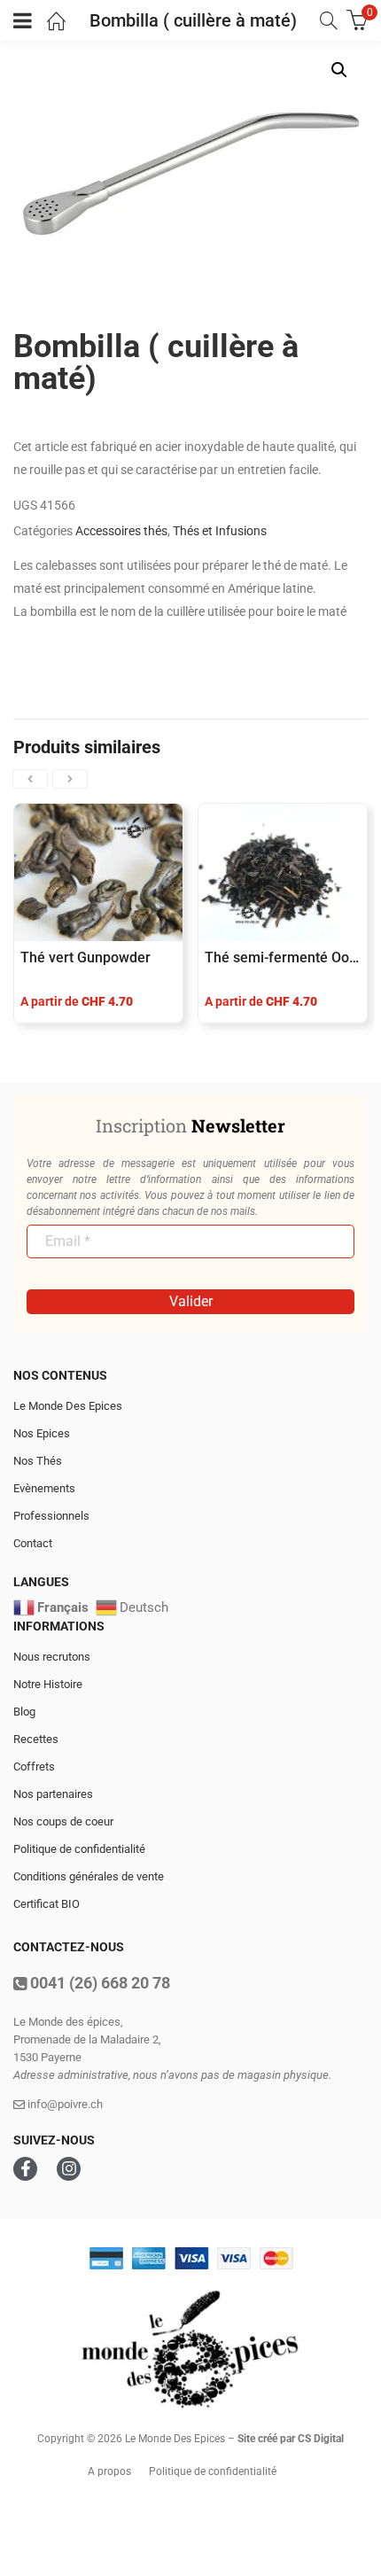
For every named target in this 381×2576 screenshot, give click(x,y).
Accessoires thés (121, 531)
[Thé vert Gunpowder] (98, 872)
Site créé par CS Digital (291, 2439)
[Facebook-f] (25, 2169)
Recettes (36, 1739)
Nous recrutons (52, 1657)
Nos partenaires (53, 1794)
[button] (339, 70)
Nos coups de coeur (63, 1821)
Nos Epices (42, 1433)
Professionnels (51, 1516)
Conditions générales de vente (89, 1876)
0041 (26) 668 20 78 (98, 1983)
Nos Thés (38, 1461)
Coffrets (34, 1767)
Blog (24, 1712)
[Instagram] (69, 2169)
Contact (33, 1543)
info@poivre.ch (64, 2104)
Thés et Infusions (220, 531)
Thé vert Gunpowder (86, 957)
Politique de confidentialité (79, 1849)
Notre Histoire (48, 1684)
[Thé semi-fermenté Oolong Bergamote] (283, 872)
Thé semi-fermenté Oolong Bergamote (283, 957)
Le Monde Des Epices (68, 1406)
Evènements (44, 1488)
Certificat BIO (47, 1904)
